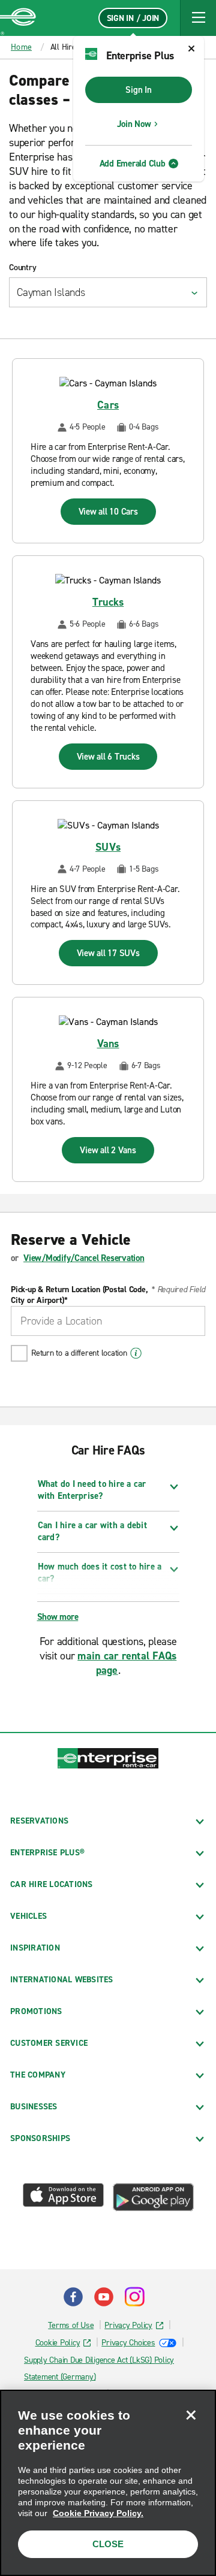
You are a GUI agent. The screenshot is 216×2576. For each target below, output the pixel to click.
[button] (198, 18)
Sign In (138, 90)
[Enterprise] (18, 18)
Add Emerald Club (133, 164)
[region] (108, 2483)
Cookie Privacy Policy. (98, 2513)
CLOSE (108, 2544)
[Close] (191, 2415)
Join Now (134, 124)
